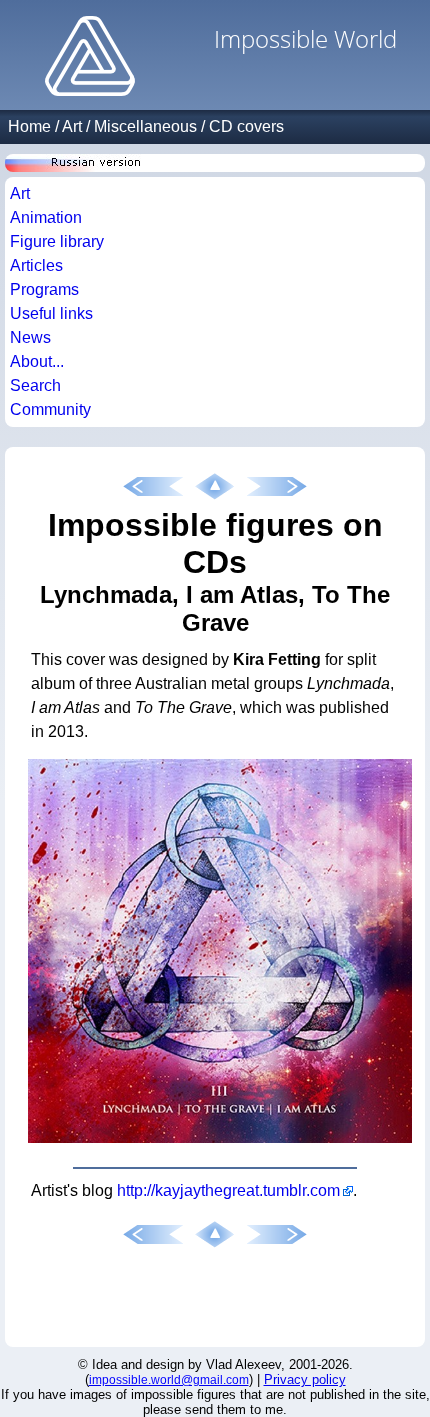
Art (72, 126)
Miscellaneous (145, 126)
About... (37, 361)
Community (50, 409)
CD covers (246, 126)
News (30, 337)
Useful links (51, 313)
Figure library (57, 241)
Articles (36, 265)
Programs (44, 289)
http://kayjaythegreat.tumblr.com (228, 1190)
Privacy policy (305, 1379)
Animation (46, 217)
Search (35, 385)
